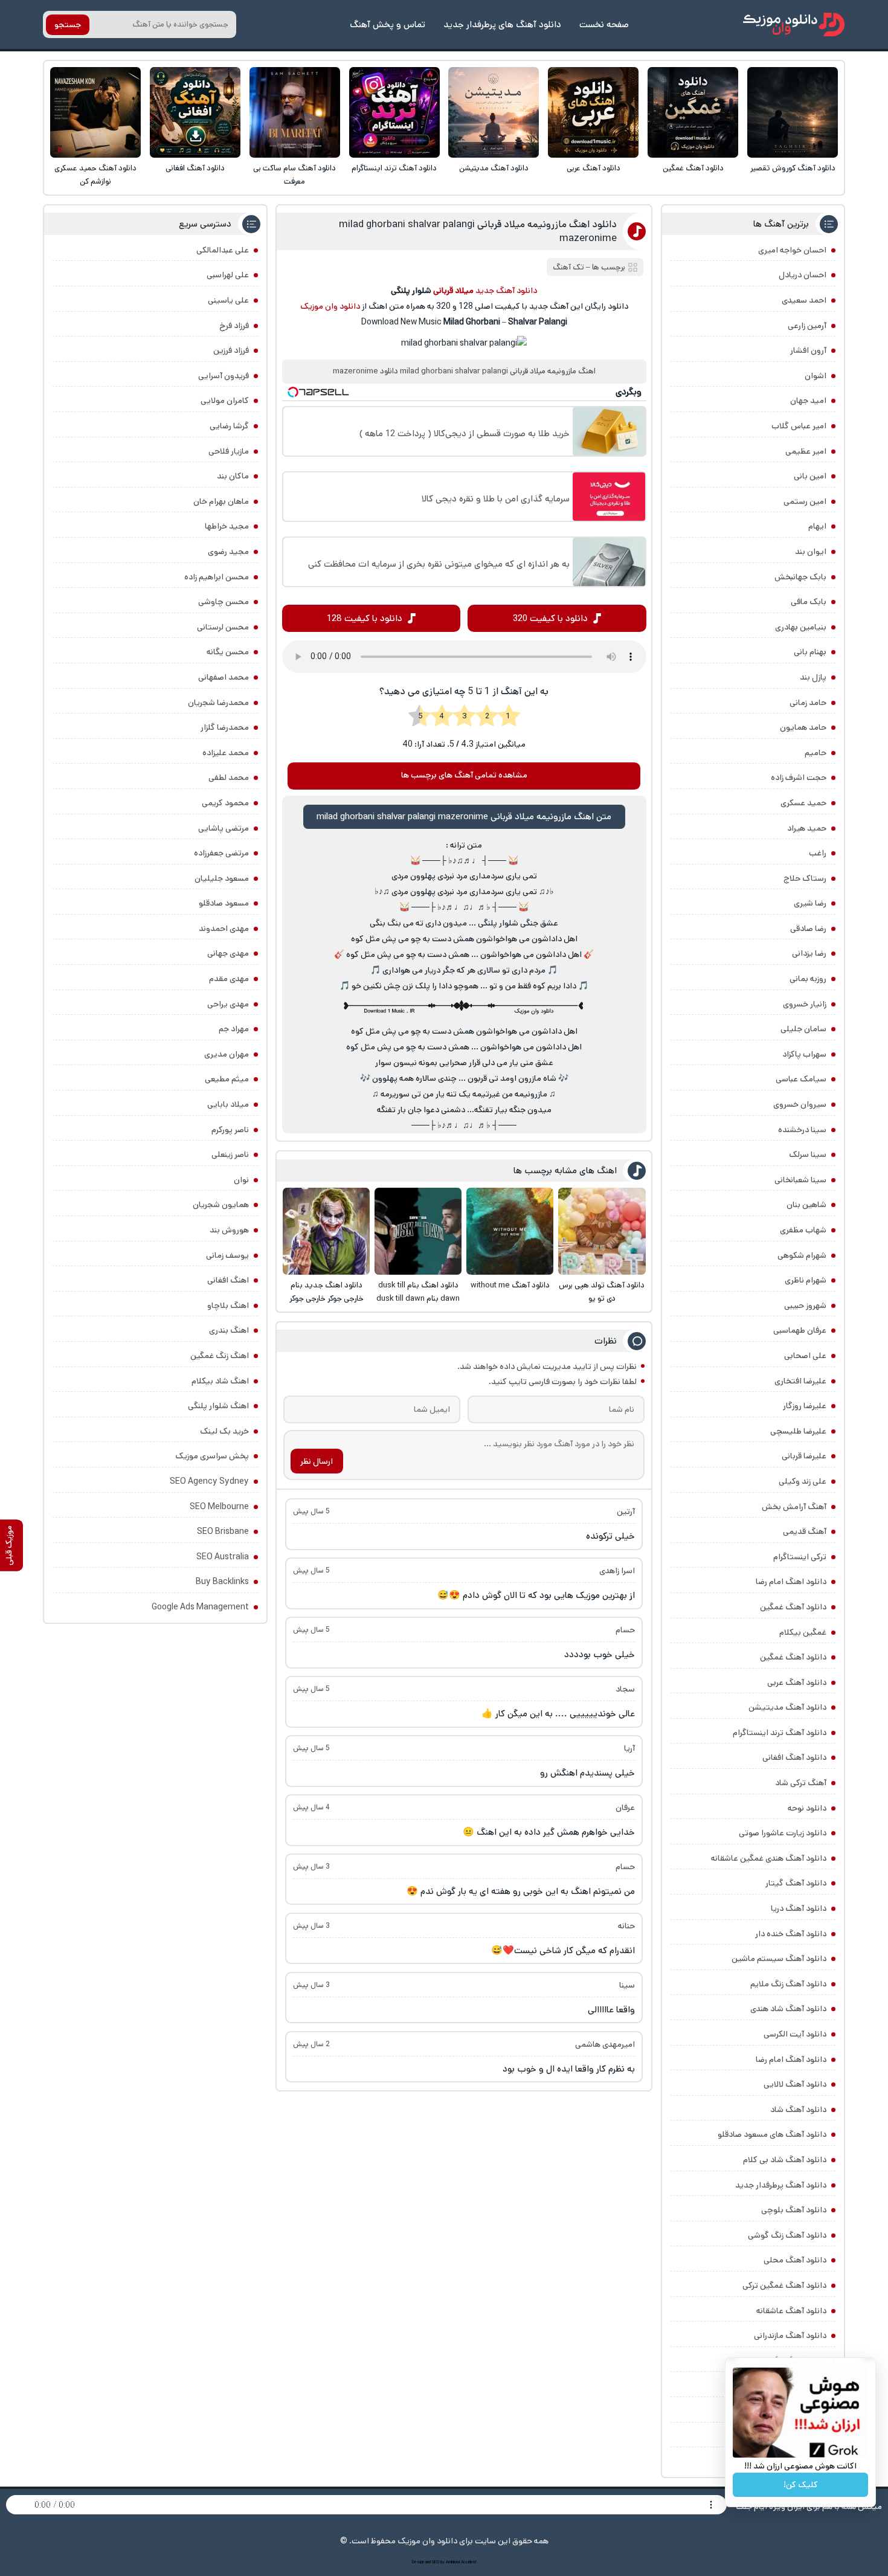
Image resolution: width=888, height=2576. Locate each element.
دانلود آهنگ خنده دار (791, 1934)
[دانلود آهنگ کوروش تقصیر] (793, 112)
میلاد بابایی (228, 1104)
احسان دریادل (803, 275)
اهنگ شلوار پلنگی (218, 1406)
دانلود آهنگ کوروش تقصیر (793, 168)
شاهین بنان (806, 1205)
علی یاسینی (228, 300)
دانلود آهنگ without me (510, 1285)
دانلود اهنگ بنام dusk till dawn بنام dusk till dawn (418, 1292)
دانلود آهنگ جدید (506, 291)
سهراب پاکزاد (804, 1054)
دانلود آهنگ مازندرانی (790, 2336)
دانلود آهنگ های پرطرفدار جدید (502, 24)
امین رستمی (805, 501)
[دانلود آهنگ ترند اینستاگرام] (394, 112)
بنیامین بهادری (801, 627)
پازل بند (813, 677)
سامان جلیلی (803, 1029)
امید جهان (808, 401)
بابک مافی (809, 602)
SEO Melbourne (219, 1507)
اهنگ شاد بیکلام (220, 1381)
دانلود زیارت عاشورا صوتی (783, 1833)
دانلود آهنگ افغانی (195, 168)
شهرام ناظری (806, 1280)
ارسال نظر (317, 1461)
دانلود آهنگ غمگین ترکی (784, 2285)
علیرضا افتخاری (800, 1381)
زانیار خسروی (805, 1004)
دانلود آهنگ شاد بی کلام (785, 2160)
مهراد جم (234, 1029)
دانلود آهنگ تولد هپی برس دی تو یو (602, 1292)
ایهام (817, 526)
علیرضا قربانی (804, 1456)
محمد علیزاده (226, 753)
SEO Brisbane (223, 1531)
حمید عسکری (803, 803)
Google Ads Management (200, 1607)
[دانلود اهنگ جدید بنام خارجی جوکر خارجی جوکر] (326, 1231)
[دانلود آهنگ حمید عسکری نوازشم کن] (95, 112)
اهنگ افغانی (228, 1280)
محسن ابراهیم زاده (217, 577)
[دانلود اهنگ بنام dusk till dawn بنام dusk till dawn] (418, 1231)
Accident (469, 2562)
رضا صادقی (808, 929)
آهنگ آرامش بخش (794, 1507)
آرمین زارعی (807, 326)
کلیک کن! (801, 2485)
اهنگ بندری (229, 1330)
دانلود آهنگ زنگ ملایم (788, 1984)
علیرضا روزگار (805, 1406)
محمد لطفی (229, 778)
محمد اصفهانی (224, 677)
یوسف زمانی (227, 1255)
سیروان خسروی (800, 1104)
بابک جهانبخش (800, 577)
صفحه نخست (604, 24)
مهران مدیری (227, 1054)
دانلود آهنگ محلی (795, 2260)
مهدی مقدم (229, 979)
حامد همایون (803, 727)
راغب (818, 853)
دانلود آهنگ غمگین (693, 168)
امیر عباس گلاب (799, 426)
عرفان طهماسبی (800, 1330)
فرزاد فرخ (234, 326)
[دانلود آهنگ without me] (510, 1231)
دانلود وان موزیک (330, 306)
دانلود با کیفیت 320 (550, 618)
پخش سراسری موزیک (212, 1456)
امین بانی (810, 476)
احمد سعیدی (804, 300)
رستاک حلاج (805, 878)
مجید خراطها (227, 526)
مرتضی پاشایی (224, 828)
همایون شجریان (221, 1205)
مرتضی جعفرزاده (221, 853)
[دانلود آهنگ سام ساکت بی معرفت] (295, 112)
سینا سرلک (808, 1154)
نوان (241, 1180)
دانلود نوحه (807, 1808)
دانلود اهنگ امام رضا (791, 1582)
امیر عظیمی (806, 451)
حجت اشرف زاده (799, 778)
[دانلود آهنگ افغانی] (195, 112)
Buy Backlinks (222, 1582)
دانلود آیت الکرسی (795, 2034)
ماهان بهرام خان (221, 501)
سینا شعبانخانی (800, 1180)
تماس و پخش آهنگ (388, 24)
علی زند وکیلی (803, 1481)
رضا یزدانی (809, 953)
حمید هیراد (807, 828)
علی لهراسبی (228, 275)
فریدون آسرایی (224, 376)
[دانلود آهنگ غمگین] (693, 112)
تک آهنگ (568, 267)
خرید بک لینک (224, 1431)
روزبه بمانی (808, 979)
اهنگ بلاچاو (228, 1306)
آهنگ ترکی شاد (801, 1783)
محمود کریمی (225, 803)
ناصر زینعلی (230, 1154)
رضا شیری (810, 903)
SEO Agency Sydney (209, 1481)
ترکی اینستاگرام (800, 1557)
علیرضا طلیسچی (798, 1431)
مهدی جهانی (228, 953)
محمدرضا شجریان (218, 703)
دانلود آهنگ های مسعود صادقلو (772, 2134)
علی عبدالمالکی (223, 250)
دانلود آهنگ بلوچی (794, 2210)
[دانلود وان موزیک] (794, 24)
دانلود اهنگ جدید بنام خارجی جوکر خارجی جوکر (327, 1292)
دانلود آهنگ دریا (799, 1908)
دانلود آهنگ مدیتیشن (494, 168)
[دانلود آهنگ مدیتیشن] (494, 112)
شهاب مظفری (803, 1230)
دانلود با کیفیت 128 (365, 618)
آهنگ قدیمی (805, 1531)
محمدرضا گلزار (225, 727)
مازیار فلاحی (229, 451)
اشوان (816, 376)
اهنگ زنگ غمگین (220, 1356)
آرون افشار (808, 350)
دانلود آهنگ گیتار (796, 1883)
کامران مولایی (225, 401)
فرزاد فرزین (231, 350)
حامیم (816, 753)
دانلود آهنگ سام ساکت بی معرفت (294, 175)
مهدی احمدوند (224, 929)
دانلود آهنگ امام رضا (791, 2059)
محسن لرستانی (223, 627)
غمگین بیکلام (803, 1632)
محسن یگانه (228, 652)
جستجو (68, 25)
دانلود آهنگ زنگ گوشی (787, 2235)
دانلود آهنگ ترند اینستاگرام (394, 168)
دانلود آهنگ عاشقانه (791, 2311)
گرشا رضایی (229, 426)
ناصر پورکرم (230, 1130)
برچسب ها (609, 267)
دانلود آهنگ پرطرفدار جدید (781, 2185)
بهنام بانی (810, 652)
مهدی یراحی (228, 1004)
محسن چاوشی (224, 602)
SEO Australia (223, 1557)
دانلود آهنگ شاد (798, 2110)
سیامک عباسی (801, 1079)
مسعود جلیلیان (222, 878)
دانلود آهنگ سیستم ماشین (779, 1959)
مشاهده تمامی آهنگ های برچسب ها (464, 775)
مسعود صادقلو (224, 903)
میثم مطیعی (227, 1079)
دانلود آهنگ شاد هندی (788, 2009)
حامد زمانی (808, 703)
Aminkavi (453, 2562)
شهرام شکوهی (802, 1255)
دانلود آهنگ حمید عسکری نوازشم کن (95, 175)
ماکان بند (233, 476)
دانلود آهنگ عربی (594, 168)
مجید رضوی (228, 552)
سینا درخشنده (802, 1130)
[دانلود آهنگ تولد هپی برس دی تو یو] (602, 1231)
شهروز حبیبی (805, 1306)
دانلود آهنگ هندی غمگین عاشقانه (769, 1858)
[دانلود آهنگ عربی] (593, 112)
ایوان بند (811, 552)
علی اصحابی (805, 1356)
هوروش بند (229, 1230)
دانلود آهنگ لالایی (795, 2084)
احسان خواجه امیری (792, 250)
